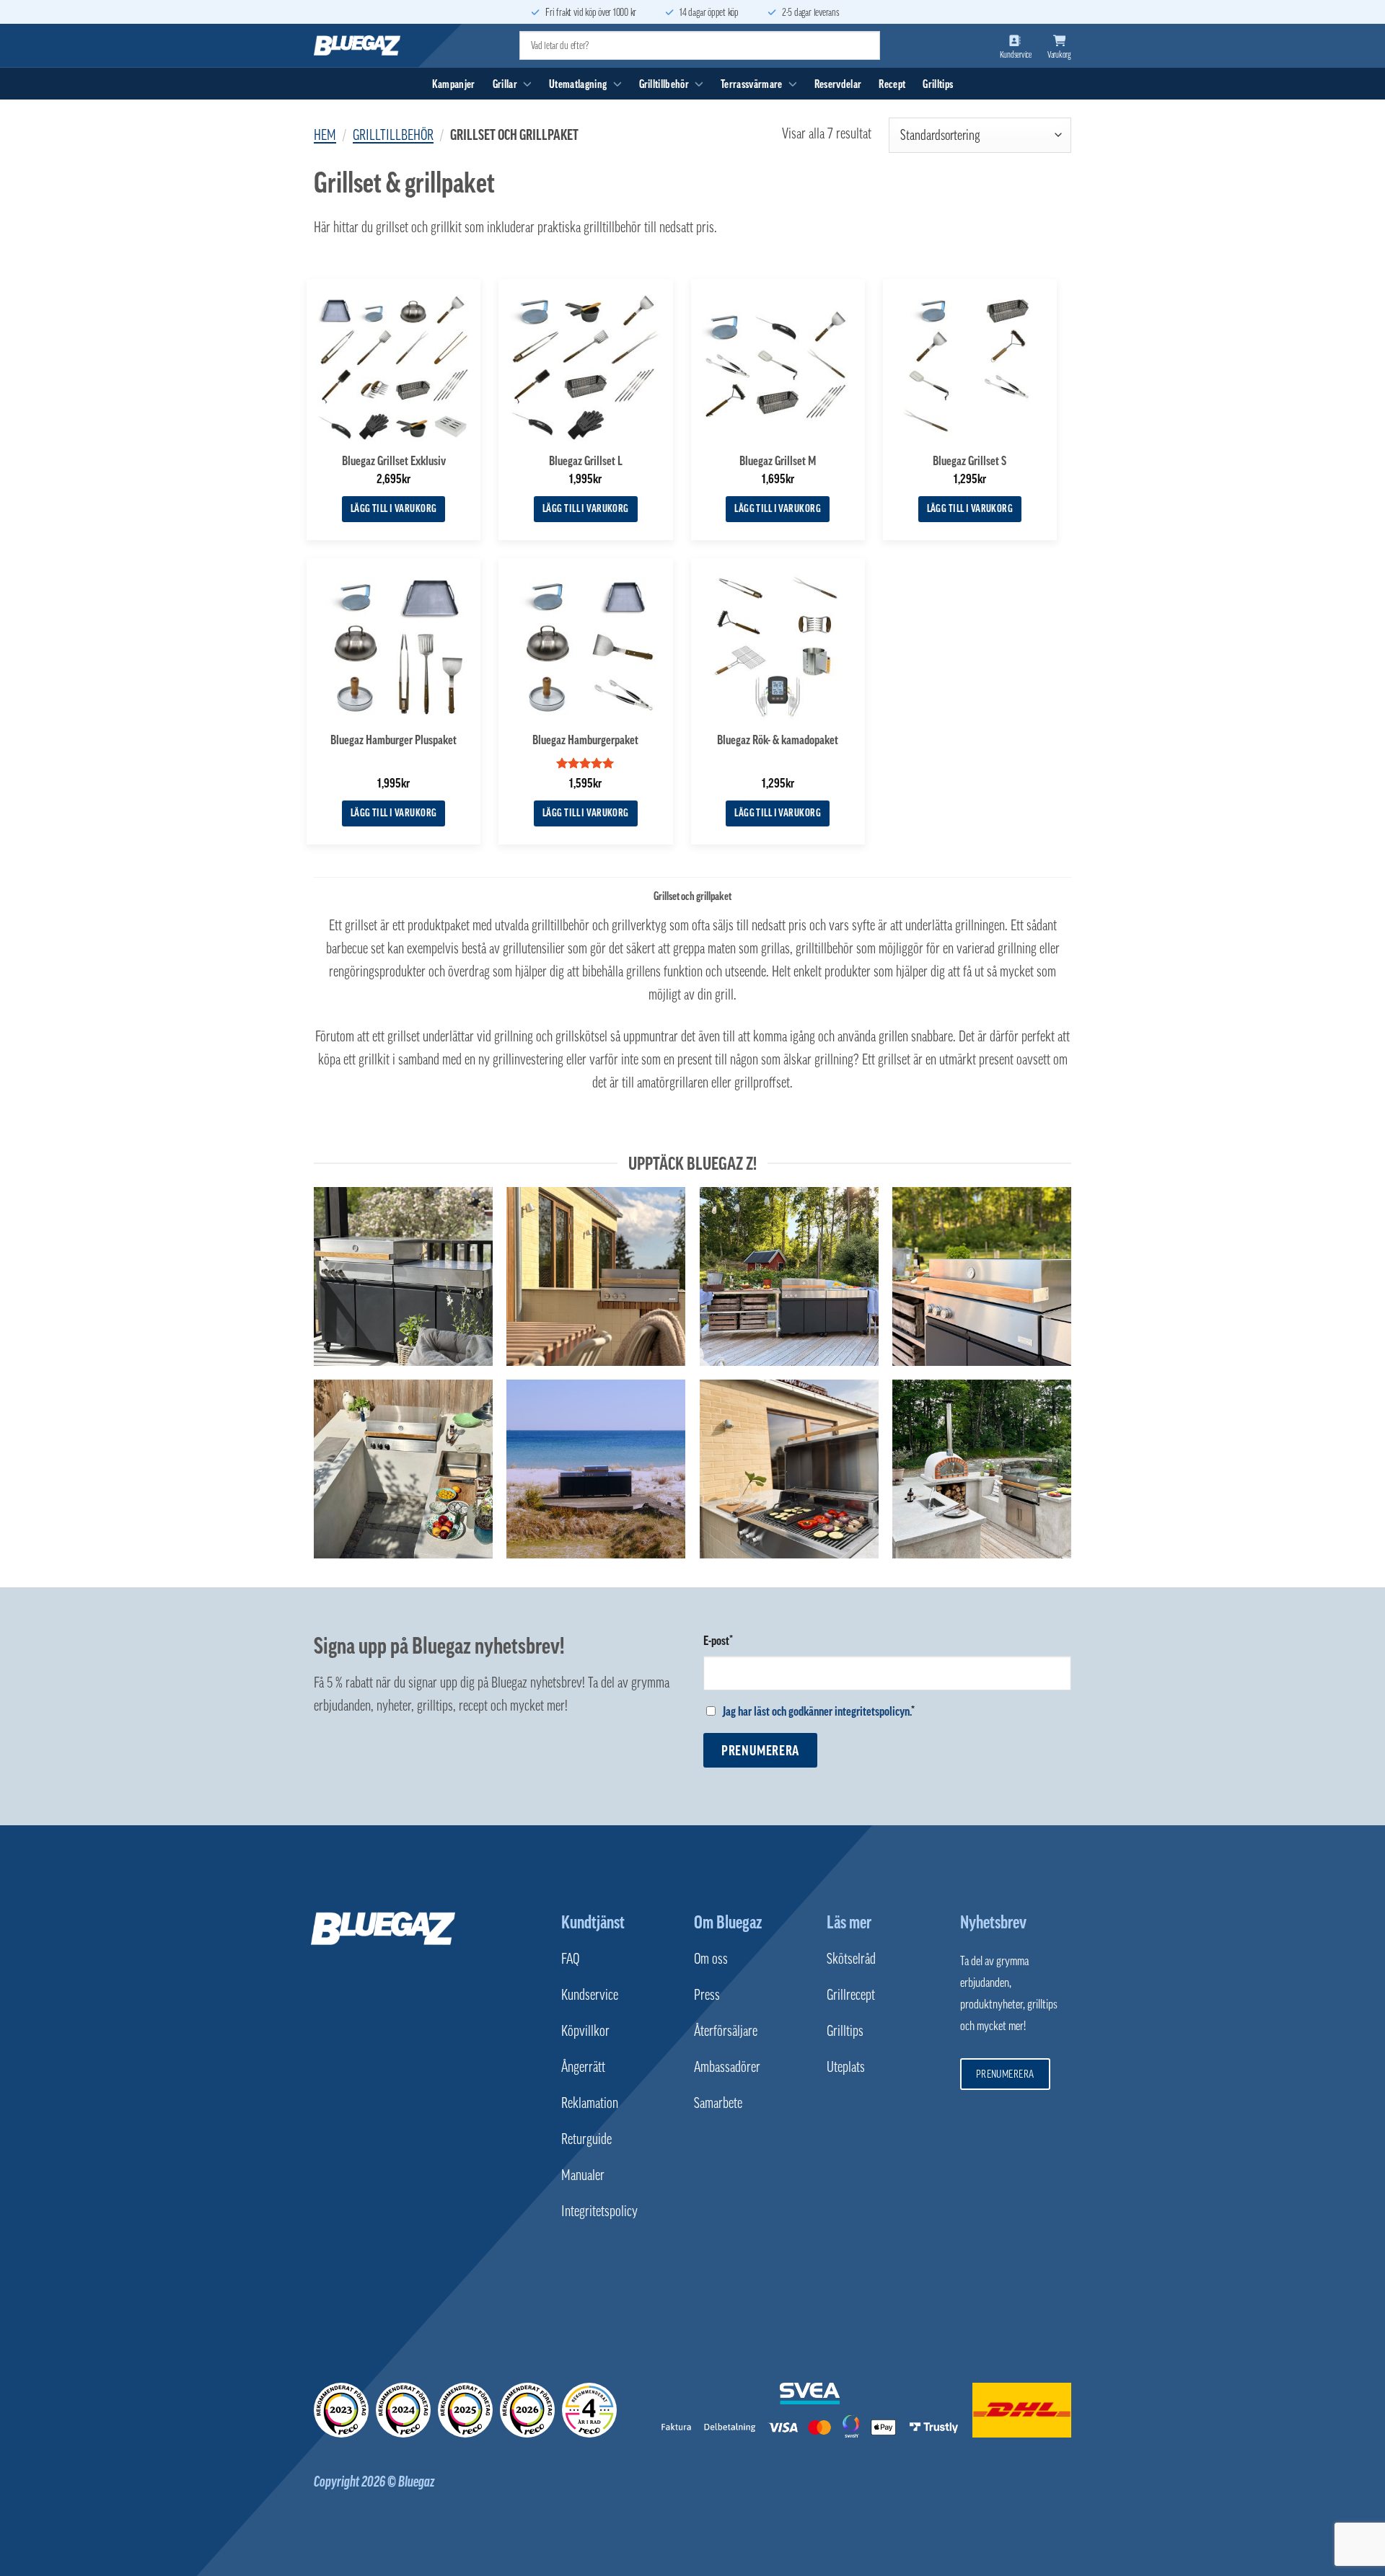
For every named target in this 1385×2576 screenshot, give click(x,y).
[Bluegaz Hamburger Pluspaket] (393, 645)
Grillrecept (851, 1995)
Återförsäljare (726, 2031)
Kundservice (590, 1995)
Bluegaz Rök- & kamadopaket (778, 740)
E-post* (718, 1641)
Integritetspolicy (599, 2211)
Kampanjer (454, 84)
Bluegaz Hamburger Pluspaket (393, 740)
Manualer (583, 2175)
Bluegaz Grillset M (778, 461)
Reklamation (590, 2103)
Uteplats (846, 2067)
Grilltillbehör (664, 84)
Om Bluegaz (728, 1922)
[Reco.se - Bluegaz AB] (341, 2410)
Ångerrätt (583, 2067)
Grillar (505, 84)
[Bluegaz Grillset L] (585, 366)
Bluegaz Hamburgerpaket (585, 740)
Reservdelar (838, 84)
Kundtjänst (593, 1922)
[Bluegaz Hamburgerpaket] (585, 645)
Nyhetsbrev (993, 1922)
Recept (892, 84)
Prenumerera (760, 1750)
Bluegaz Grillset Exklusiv (394, 461)
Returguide (586, 2139)
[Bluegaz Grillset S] (970, 366)
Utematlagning (578, 84)
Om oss (711, 1959)
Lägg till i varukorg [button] (394, 508)
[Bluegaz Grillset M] (778, 366)
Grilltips (938, 84)
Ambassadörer (727, 2067)
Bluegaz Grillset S (969, 461)
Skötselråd (851, 1959)
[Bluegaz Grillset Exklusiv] (393, 366)
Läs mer (849, 1922)
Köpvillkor (585, 2031)
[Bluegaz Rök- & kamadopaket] (778, 645)
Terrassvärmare (751, 84)
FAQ (570, 1959)
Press (707, 1995)
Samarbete (718, 2103)
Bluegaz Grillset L (586, 461)
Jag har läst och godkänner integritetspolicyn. (817, 1711)
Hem (325, 135)
